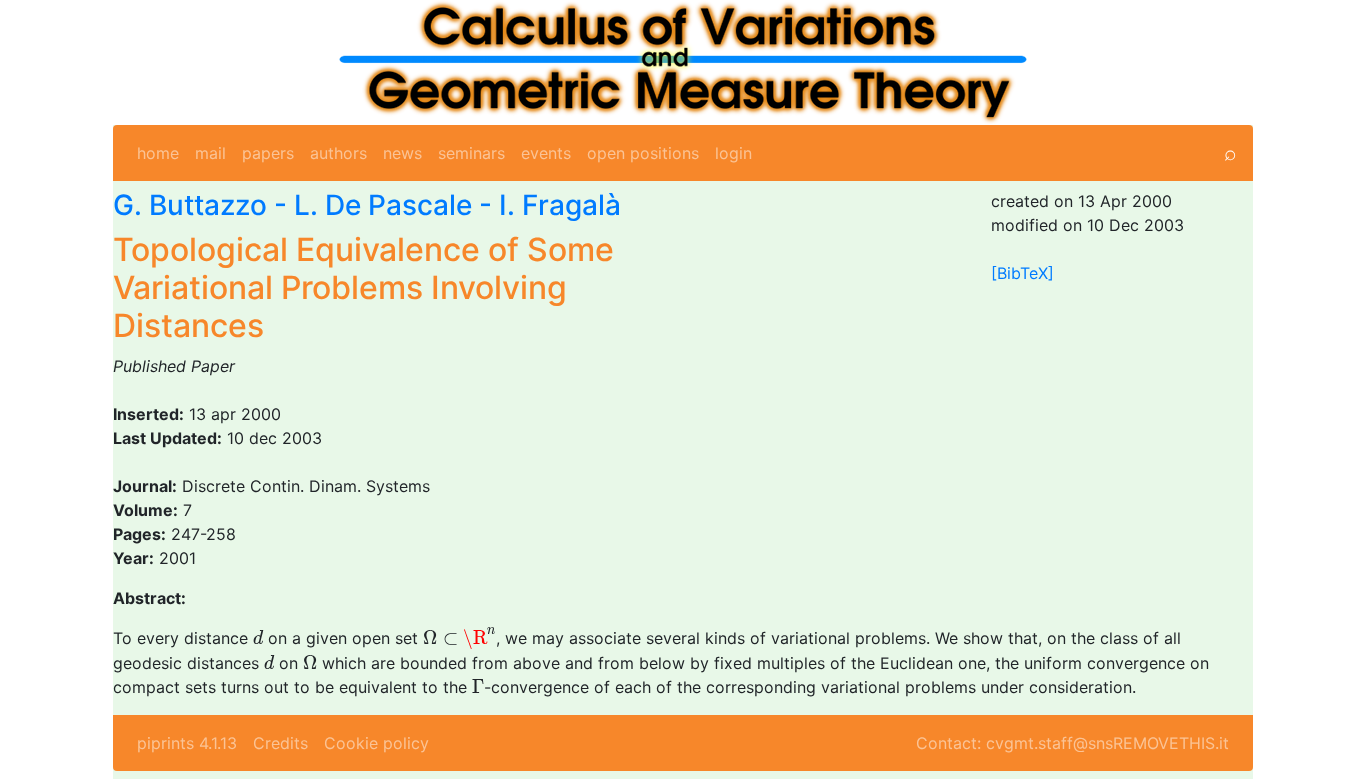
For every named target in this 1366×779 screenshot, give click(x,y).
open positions (643, 153)
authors (338, 153)
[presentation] (258, 637)
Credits (280, 743)
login (733, 153)
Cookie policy (376, 743)
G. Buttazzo (190, 205)
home (158, 153)
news (402, 153)
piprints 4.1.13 (187, 743)
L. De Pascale (383, 205)
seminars (471, 153)
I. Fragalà (560, 205)
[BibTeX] (1022, 273)
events (546, 153)
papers (268, 153)
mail (210, 153)
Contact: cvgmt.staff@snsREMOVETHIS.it (1072, 743)
